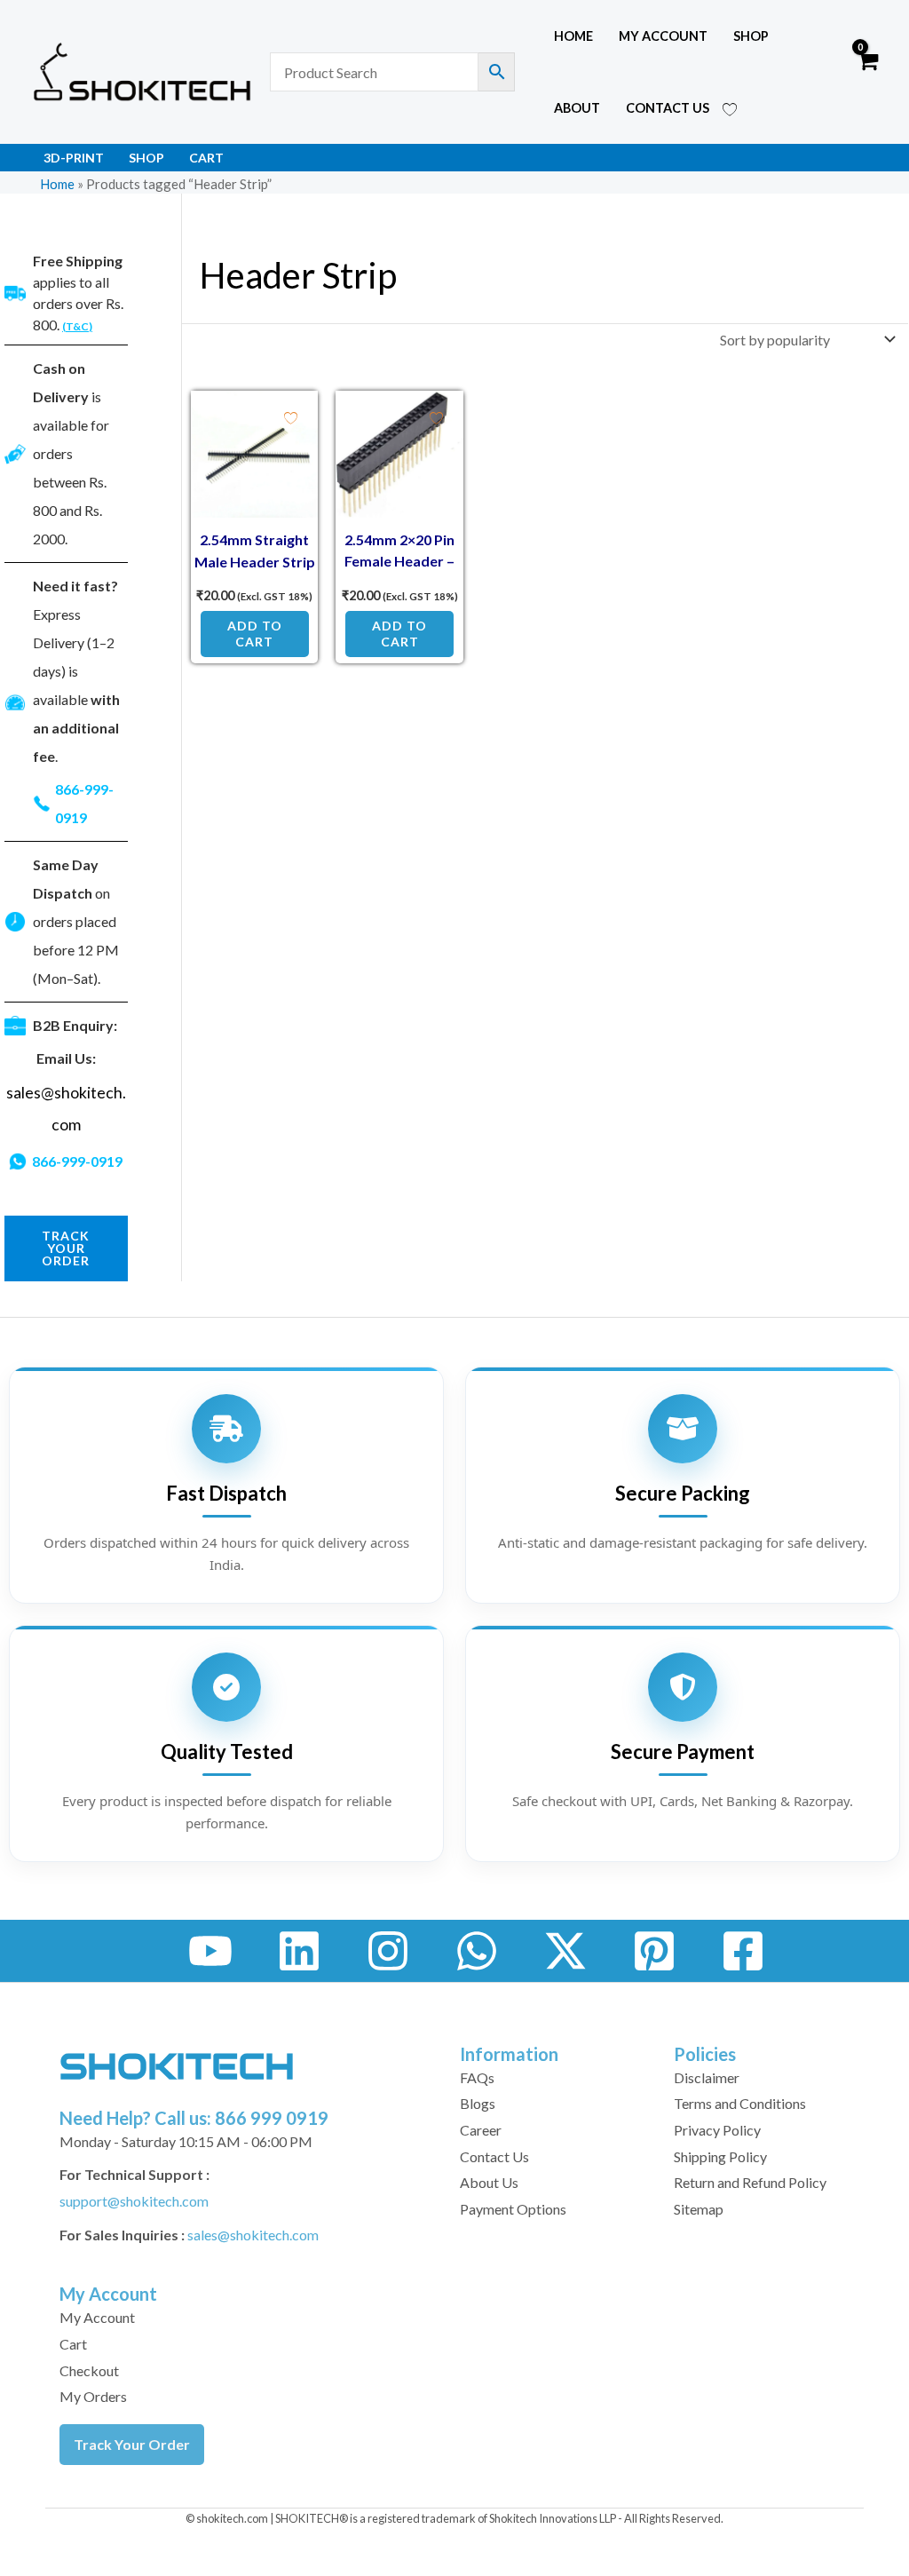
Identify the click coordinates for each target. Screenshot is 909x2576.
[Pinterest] (654, 1951)
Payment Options (513, 2209)
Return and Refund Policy (750, 2182)
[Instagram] (388, 1951)
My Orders (93, 2396)
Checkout (89, 2370)
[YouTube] (210, 1951)
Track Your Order (132, 2444)
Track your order (66, 1248)
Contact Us (668, 108)
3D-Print (74, 158)
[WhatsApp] (477, 1951)
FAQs (477, 2077)
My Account (97, 2317)
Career (481, 2130)
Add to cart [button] (255, 634)
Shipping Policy (720, 2156)
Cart (206, 158)
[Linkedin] (299, 1951)
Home (573, 36)
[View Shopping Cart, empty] (867, 72)
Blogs (478, 2103)
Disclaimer (707, 2077)
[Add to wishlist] (291, 418)
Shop (751, 36)
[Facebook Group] (743, 1951)
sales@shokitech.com (253, 2235)
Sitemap (699, 2209)
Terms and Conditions (740, 2103)
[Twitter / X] (565, 1951)
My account (663, 36)
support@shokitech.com (134, 2201)
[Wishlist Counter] (730, 108)
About (577, 108)
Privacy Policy (717, 2130)
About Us (489, 2182)
